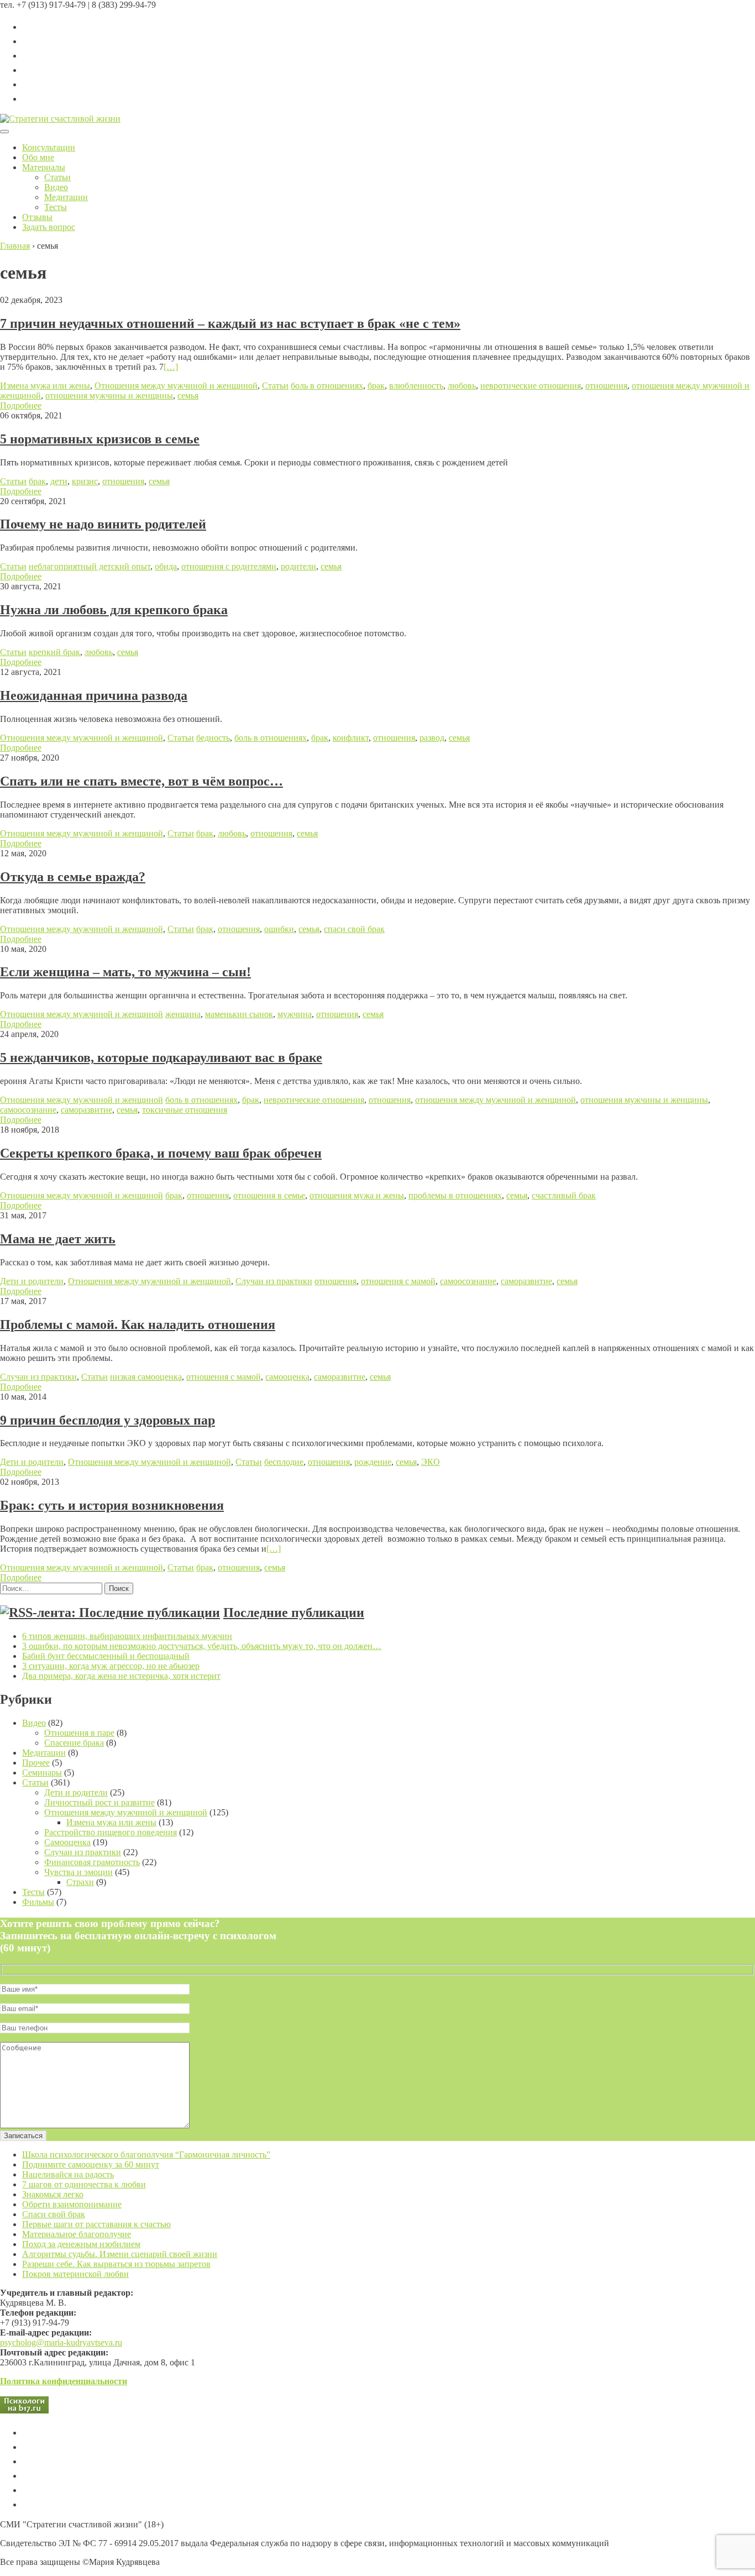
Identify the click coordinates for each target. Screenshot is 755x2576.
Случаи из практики (274, 1281)
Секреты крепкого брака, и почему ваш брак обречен (161, 1153)
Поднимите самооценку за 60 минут (91, 2164)
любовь (462, 386)
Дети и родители (32, 1281)
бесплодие (284, 1462)
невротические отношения (531, 386)
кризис (85, 481)
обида (166, 566)
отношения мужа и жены (357, 1195)
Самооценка (67, 1842)
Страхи (80, 1882)
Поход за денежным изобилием (81, 2244)
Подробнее (21, 405)
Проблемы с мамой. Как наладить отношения (138, 1324)
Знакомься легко (53, 2194)
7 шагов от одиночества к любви (84, 2184)
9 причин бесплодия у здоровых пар (108, 1420)
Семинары (42, 1773)
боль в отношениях (327, 386)
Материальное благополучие (77, 2234)
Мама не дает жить (58, 1239)
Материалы (44, 167)
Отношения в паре (79, 1733)
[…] (171, 367)
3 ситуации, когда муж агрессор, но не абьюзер (111, 1666)
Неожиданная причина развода (94, 695)
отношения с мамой (398, 1281)
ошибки (279, 929)
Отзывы (37, 217)
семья (188, 396)
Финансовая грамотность (92, 1862)
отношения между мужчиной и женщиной (496, 1100)
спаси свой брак (354, 929)
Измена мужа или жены (45, 386)
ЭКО (431, 1462)
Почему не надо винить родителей (103, 524)
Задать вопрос (49, 227)
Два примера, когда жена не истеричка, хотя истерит (121, 1676)
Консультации (49, 147)
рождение (373, 1462)
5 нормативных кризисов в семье (100, 439)
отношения (606, 386)
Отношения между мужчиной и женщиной (176, 386)
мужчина (295, 1014)
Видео (56, 187)
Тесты (56, 207)
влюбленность (416, 386)
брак (376, 386)
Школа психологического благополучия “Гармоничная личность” (146, 2154)
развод (432, 738)
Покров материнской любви (75, 2274)
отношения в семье (269, 1195)
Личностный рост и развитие (99, 1802)
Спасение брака (74, 1743)
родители (298, 566)
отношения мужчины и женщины (109, 396)
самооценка (287, 1377)
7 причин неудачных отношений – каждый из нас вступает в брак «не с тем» (230, 323)
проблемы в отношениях (455, 1195)
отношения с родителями (229, 566)
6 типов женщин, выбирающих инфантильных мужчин (127, 1636)
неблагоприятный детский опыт (90, 566)
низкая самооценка (146, 1377)
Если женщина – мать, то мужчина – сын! (125, 972)
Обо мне (38, 157)
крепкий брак (54, 652)
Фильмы (38, 1902)
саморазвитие (86, 1110)
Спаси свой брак (54, 2214)
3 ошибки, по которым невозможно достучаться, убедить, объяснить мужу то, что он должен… (202, 1646)
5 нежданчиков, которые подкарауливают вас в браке (161, 1057)
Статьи (57, 177)
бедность (213, 738)
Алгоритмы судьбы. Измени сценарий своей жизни (120, 2254)
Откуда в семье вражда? (73, 877)
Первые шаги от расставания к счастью (96, 2224)
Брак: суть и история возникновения (112, 1505)
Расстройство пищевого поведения (111, 1832)
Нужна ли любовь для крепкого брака (114, 610)
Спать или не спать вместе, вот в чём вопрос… (141, 781)
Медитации (66, 197)
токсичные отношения (185, 1110)
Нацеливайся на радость (68, 2174)
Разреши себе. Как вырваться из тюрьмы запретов (116, 2264)
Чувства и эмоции (78, 1872)
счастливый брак (564, 1195)
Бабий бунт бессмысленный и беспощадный (106, 1656)
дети (59, 481)
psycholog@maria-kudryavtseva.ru (61, 2342)
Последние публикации (294, 1612)
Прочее (36, 1763)
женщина (183, 1014)
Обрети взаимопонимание (72, 2204)
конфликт (351, 738)
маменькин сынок (239, 1014)
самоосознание (28, 1110)
